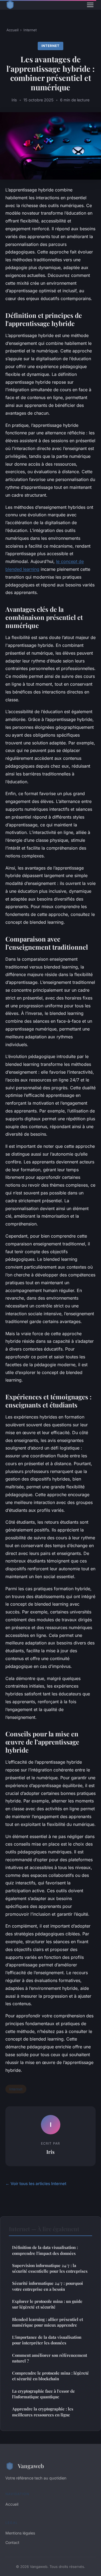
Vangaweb (31, 2466)
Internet (30, 30)
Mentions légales (20, 2533)
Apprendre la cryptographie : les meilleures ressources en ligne (43, 2412)
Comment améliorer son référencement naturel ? (50, 2358)
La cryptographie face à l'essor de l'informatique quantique (43, 2394)
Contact (12, 2542)
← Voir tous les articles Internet (36, 2184)
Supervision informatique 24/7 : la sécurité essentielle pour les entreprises (50, 2268)
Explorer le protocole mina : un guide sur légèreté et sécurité (47, 2304)
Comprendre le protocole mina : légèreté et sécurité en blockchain (50, 2376)
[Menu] (90, 5)
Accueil (13, 30)
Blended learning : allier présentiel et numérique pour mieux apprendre (48, 2322)
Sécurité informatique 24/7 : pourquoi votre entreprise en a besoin (48, 2286)
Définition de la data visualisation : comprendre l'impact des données (45, 2250)
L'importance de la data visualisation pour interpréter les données (47, 2340)
